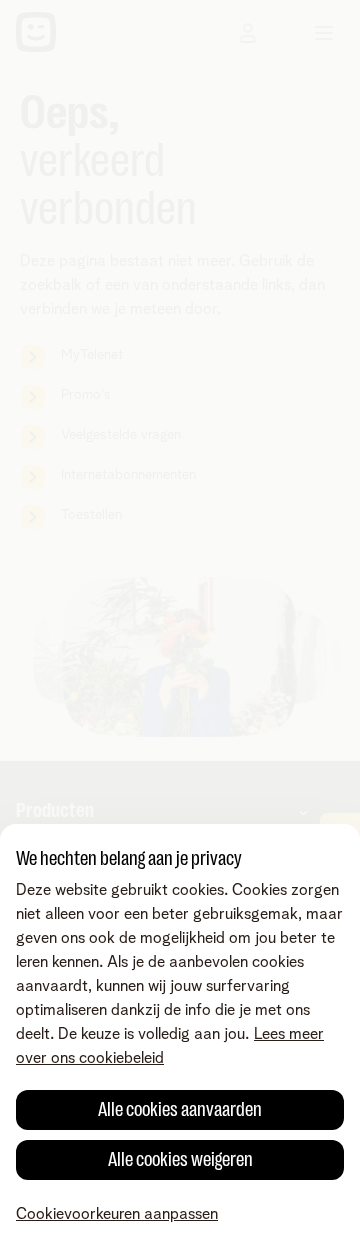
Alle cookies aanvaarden (180, 1109)
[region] (180, 1039)
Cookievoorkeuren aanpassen (117, 1214)
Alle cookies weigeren (180, 1159)
